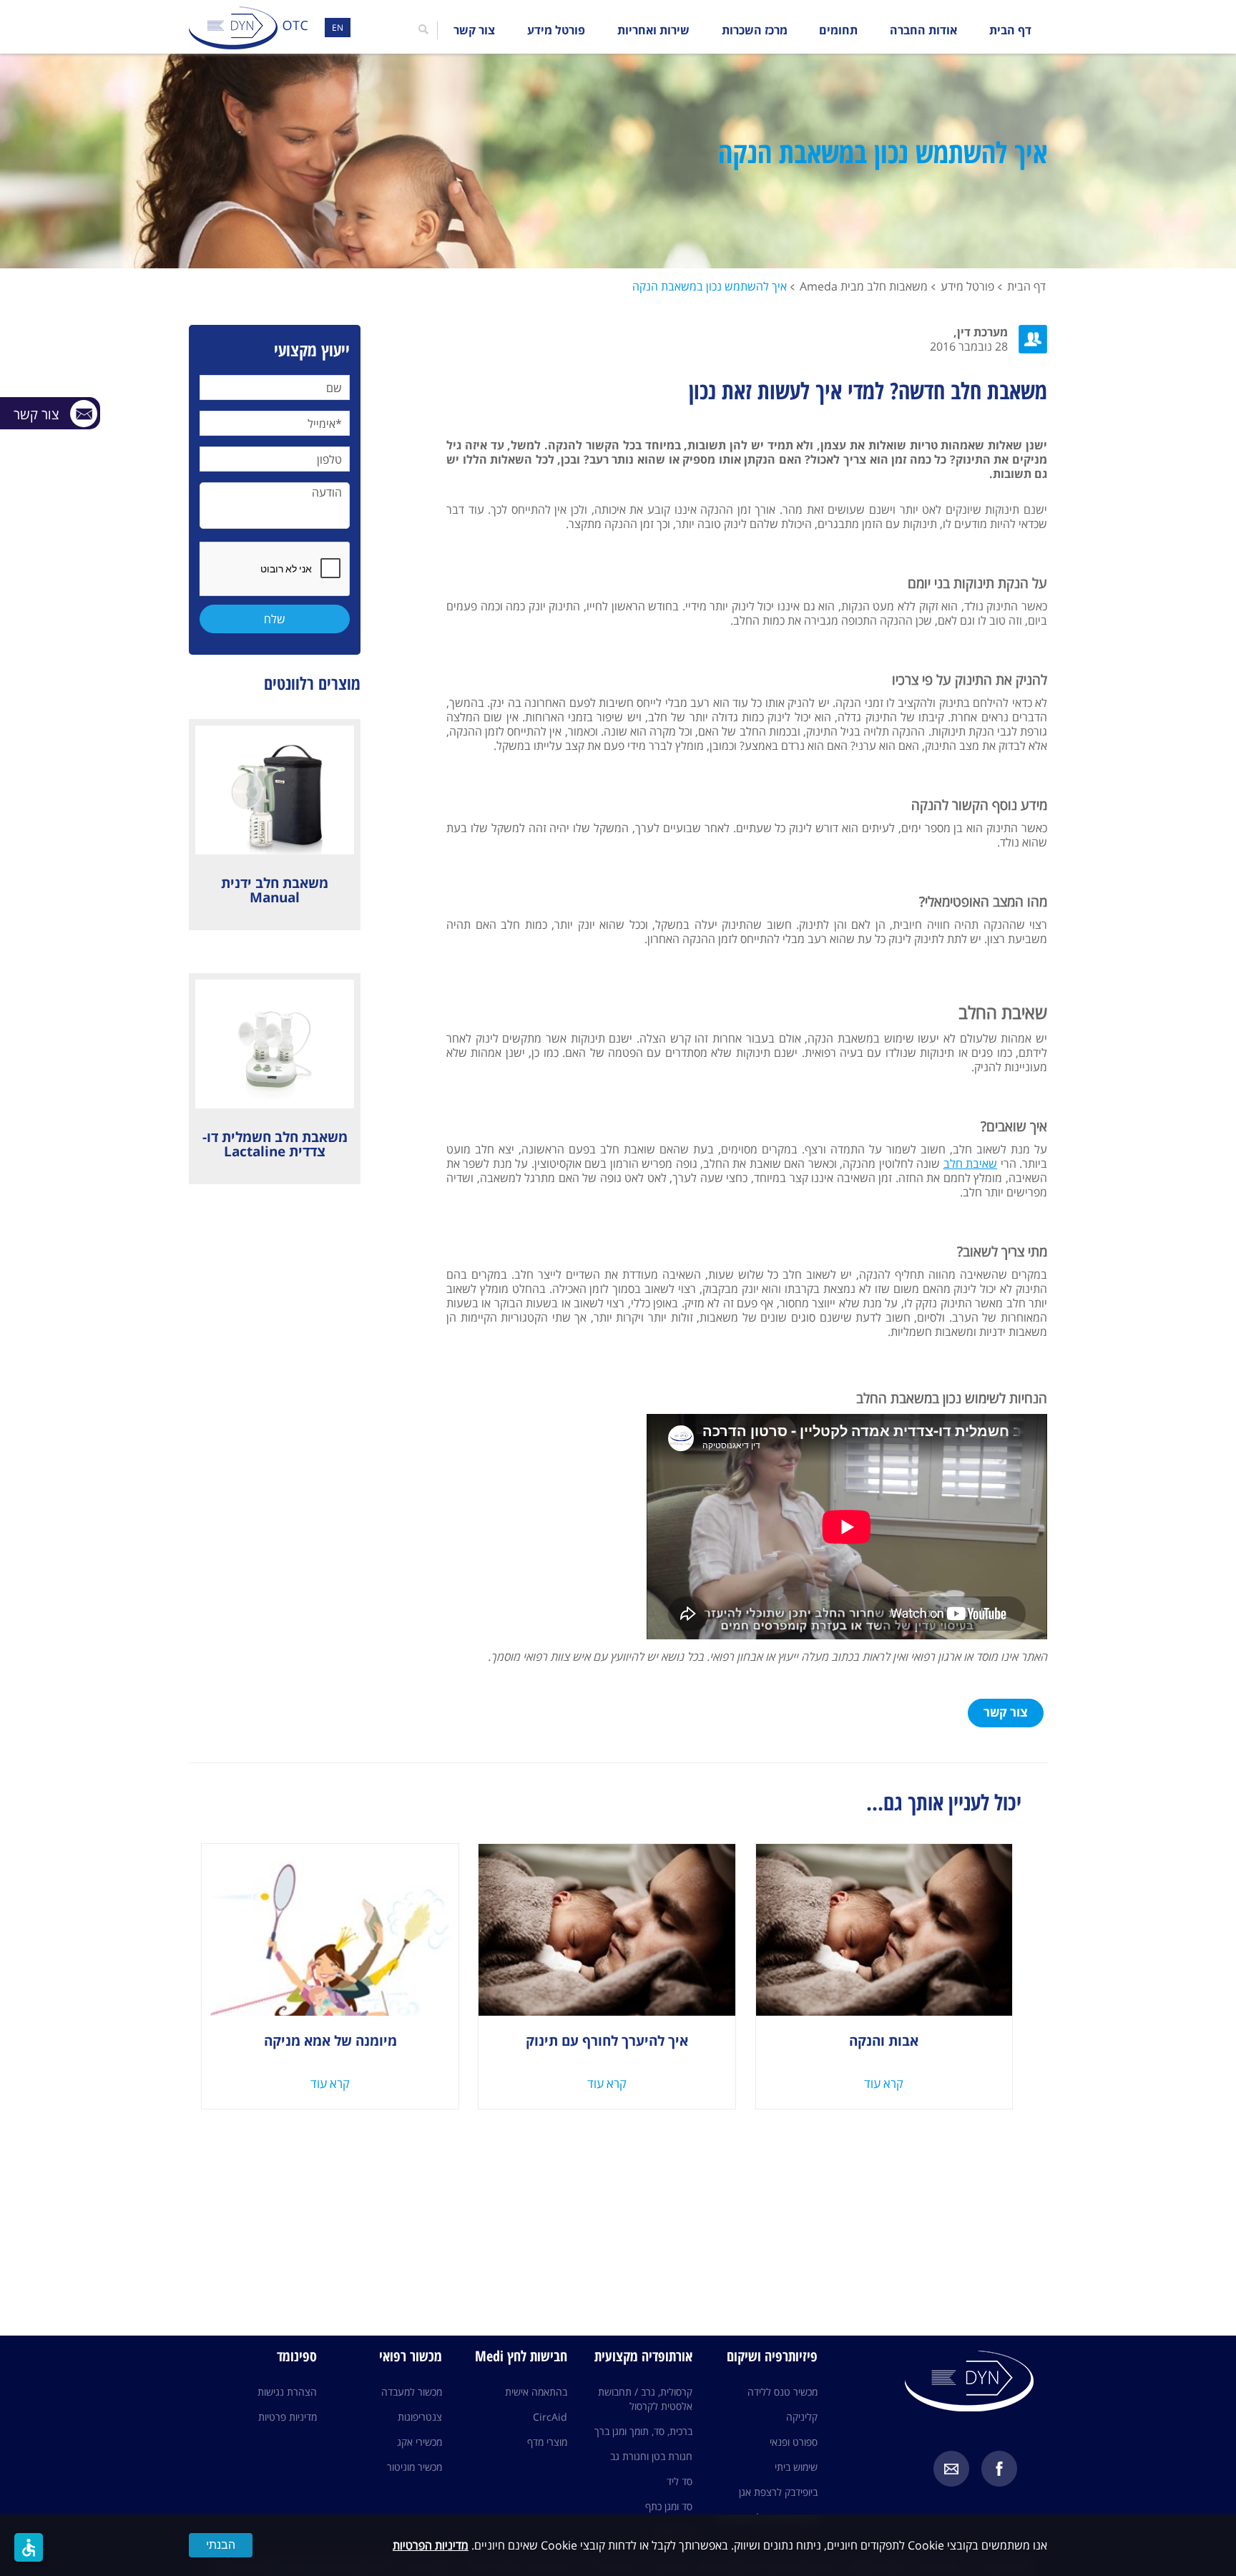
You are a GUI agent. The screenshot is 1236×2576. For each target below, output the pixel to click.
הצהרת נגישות (287, 2392)
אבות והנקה (884, 2041)
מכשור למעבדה (412, 2392)
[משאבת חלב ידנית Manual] (275, 790)
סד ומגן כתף (669, 2506)
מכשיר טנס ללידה (783, 2392)
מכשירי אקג (420, 2442)
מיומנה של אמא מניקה (330, 2041)
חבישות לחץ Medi (521, 2356)
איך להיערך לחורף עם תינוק (607, 2041)
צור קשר (474, 30)
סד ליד (680, 2481)
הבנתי (221, 2545)
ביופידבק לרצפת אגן (778, 2492)
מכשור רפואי (411, 2356)
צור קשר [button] (1006, 1712)
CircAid (550, 2417)
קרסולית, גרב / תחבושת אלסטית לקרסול (645, 2399)
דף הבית (1010, 30)
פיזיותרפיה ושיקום (772, 2356)
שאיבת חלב (970, 1163)
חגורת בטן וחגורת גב (651, 2456)
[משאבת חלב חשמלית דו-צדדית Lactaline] (275, 1044)
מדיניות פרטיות (288, 2417)
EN (338, 28)
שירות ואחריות (653, 30)
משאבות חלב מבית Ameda (864, 286)
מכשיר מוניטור (415, 2467)
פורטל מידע (556, 30)
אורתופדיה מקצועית (643, 2356)
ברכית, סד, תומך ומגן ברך (643, 2431)
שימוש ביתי (796, 2467)
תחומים (838, 30)
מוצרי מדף (547, 2442)
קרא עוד (884, 2084)
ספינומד (297, 2356)
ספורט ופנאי (794, 2442)
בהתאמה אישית (536, 2392)
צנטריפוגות (420, 2417)
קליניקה (802, 2417)
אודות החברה (923, 30)
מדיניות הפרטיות (431, 2545)
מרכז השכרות (755, 30)
